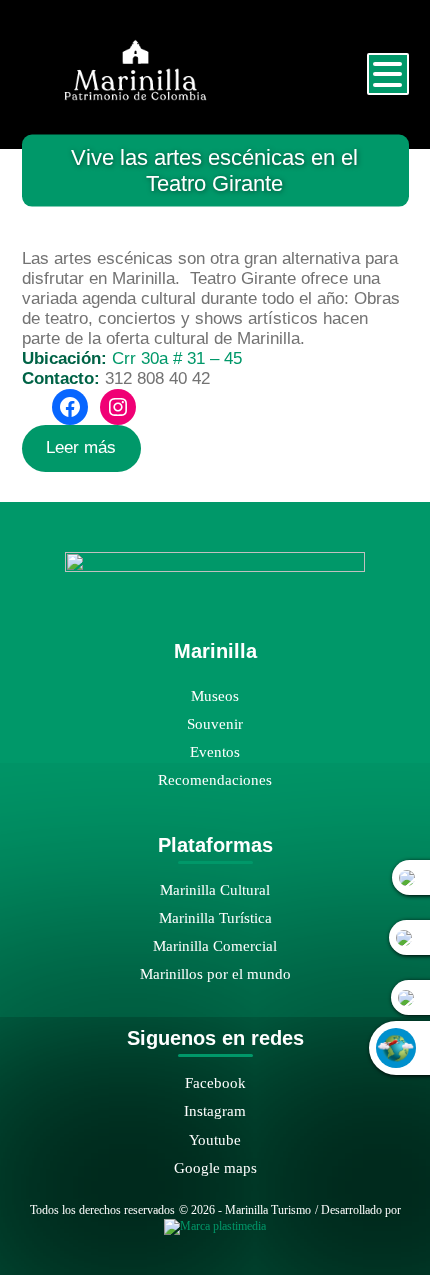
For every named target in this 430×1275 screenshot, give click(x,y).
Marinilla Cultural (215, 889)
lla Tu (217, 917)
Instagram (215, 1110)
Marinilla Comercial (215, 945)
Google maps (215, 1167)
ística (256, 917)
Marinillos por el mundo (215, 973)
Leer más (81, 447)
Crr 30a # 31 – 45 (177, 358)
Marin (177, 917)
